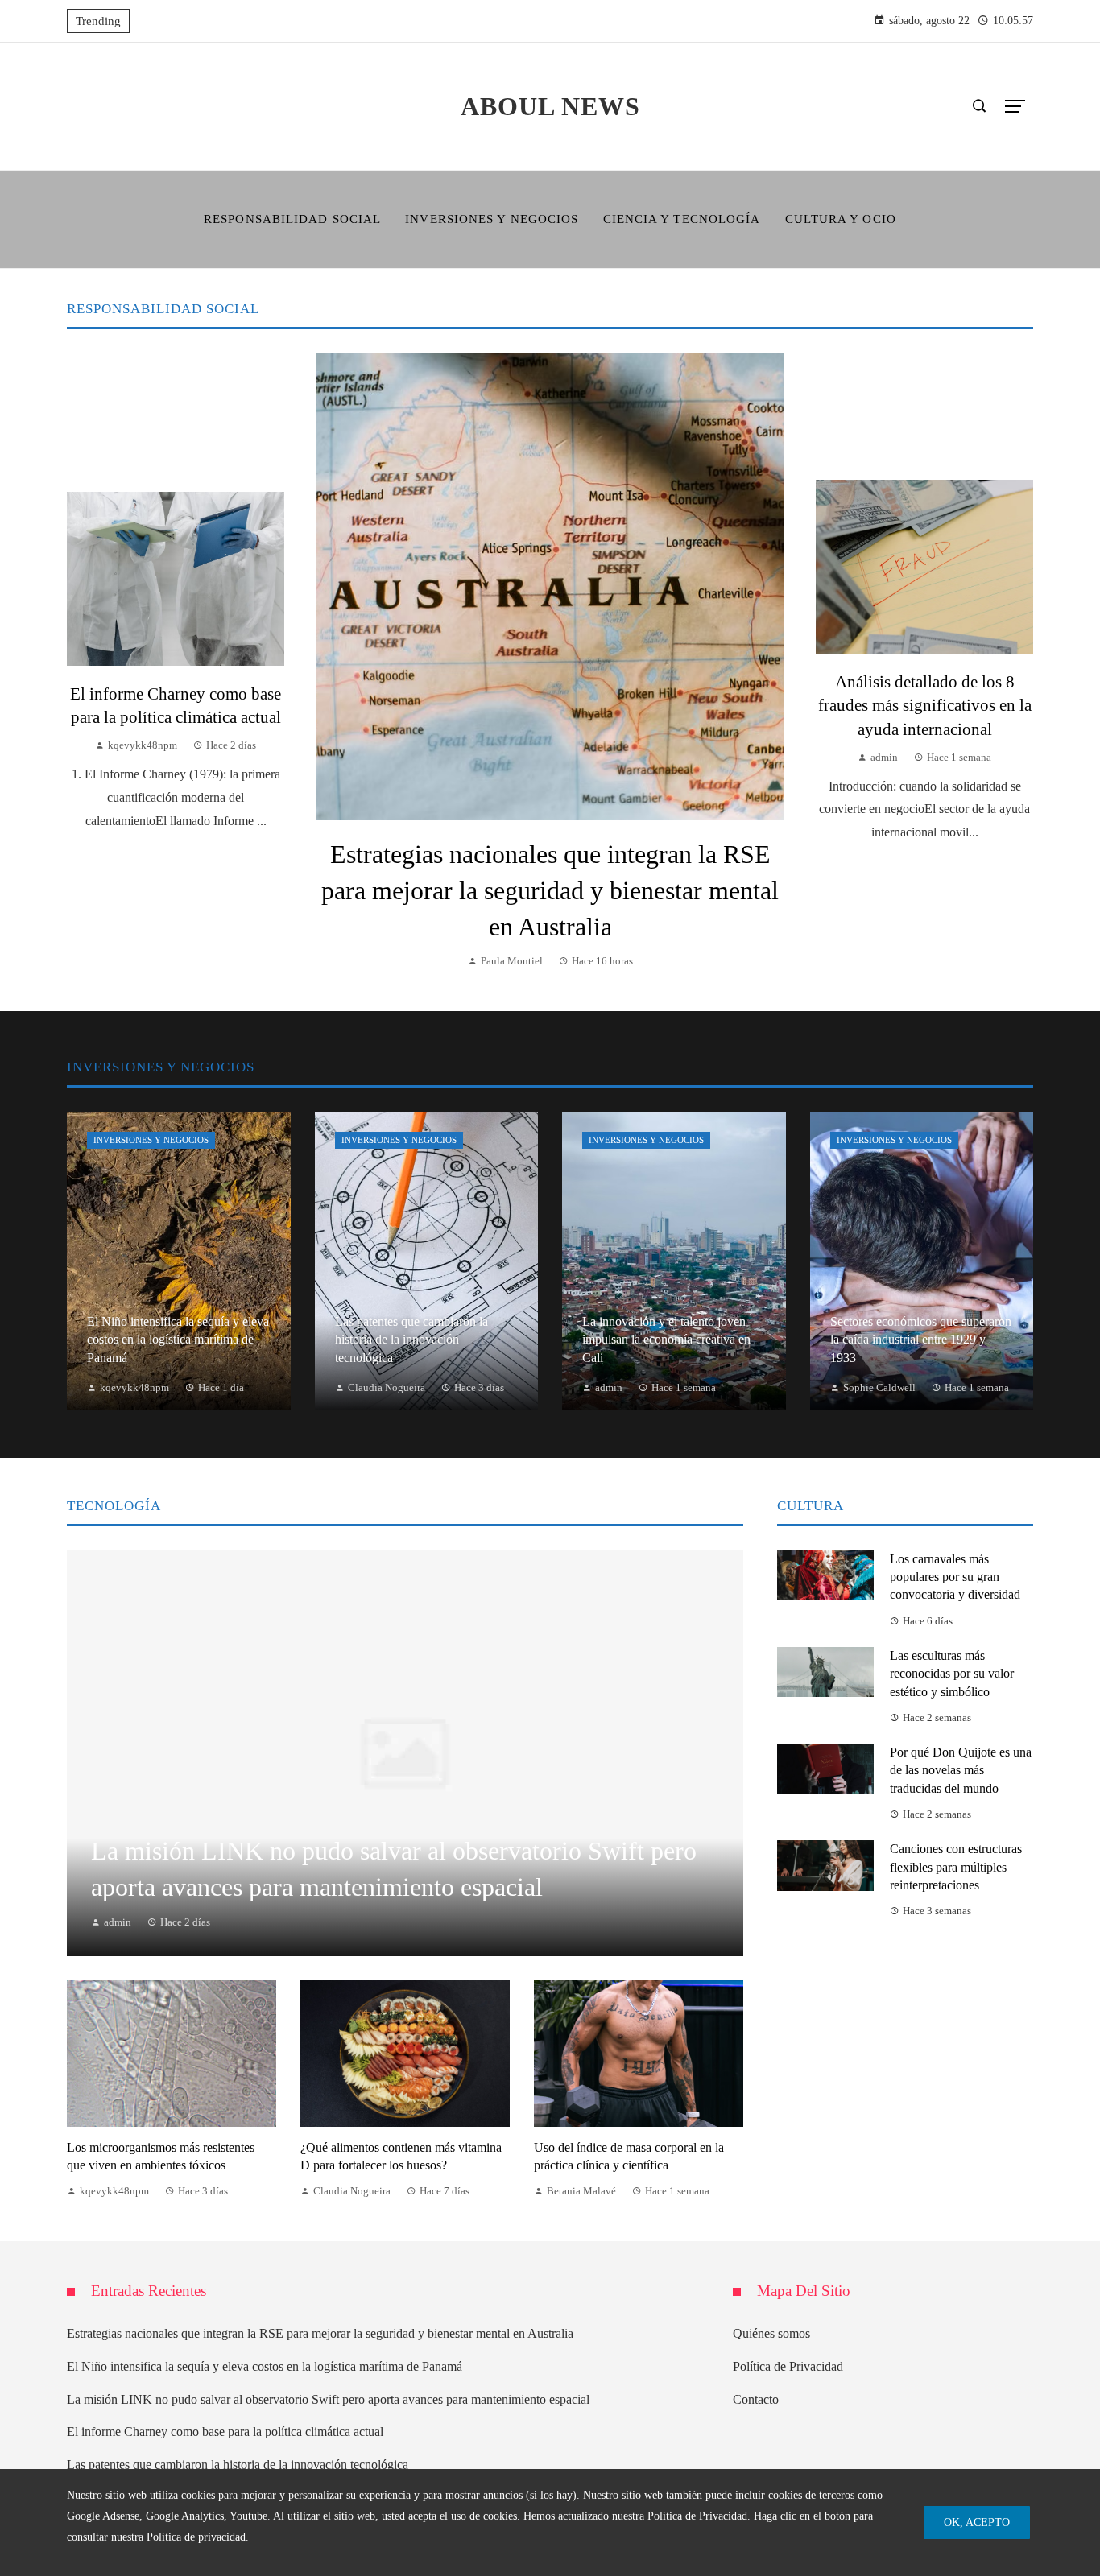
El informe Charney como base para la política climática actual (225, 2432)
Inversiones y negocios (151, 1140)
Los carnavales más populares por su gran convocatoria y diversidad (955, 1577)
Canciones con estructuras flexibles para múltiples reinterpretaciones (956, 1867)
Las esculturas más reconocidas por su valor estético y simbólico (952, 1674)
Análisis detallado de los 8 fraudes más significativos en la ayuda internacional (925, 705)
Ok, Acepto (977, 2522)
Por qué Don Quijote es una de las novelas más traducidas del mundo (961, 1770)
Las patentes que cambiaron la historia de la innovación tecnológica (238, 2465)
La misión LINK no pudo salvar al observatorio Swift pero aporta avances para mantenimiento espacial (328, 2399)
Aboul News (550, 106)
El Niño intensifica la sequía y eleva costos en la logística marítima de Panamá (265, 2366)
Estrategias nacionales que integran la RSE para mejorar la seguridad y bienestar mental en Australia (550, 890)
